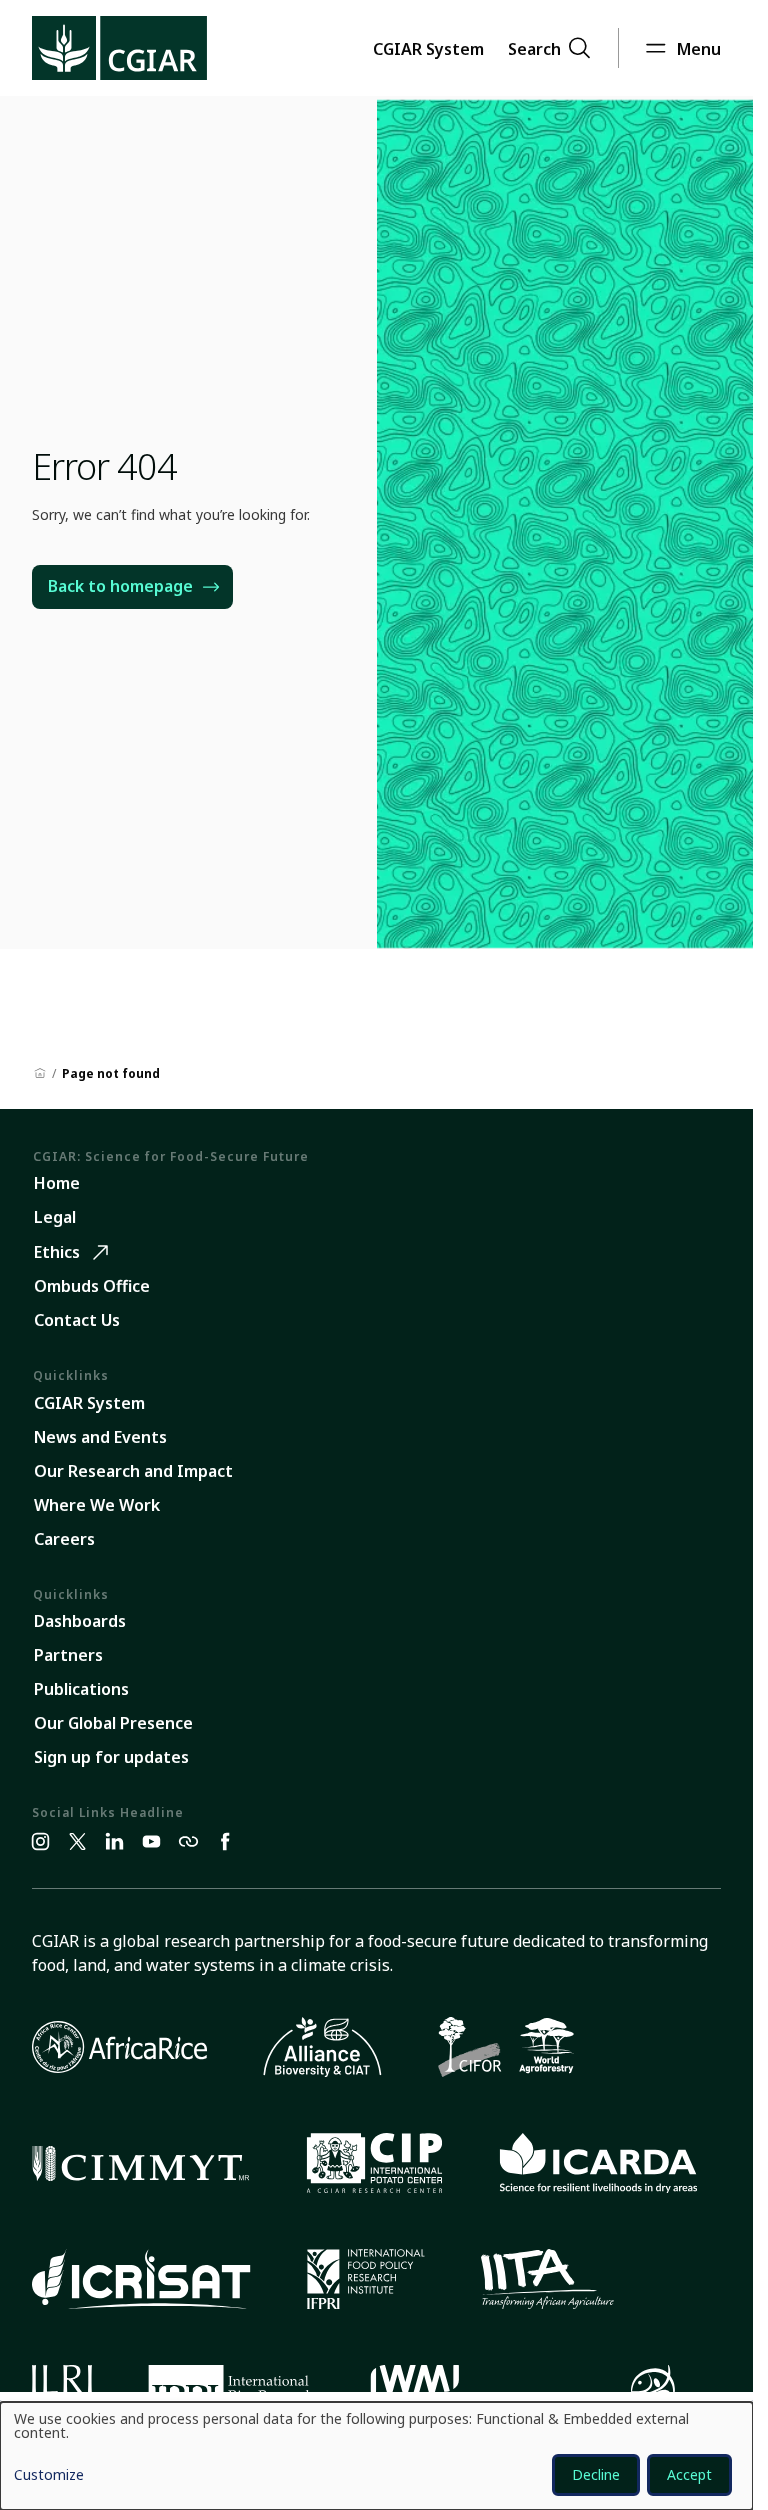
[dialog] (376, 2456)
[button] (428, 48)
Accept (689, 2474)
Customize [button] (49, 2476)
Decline (596, 2474)
